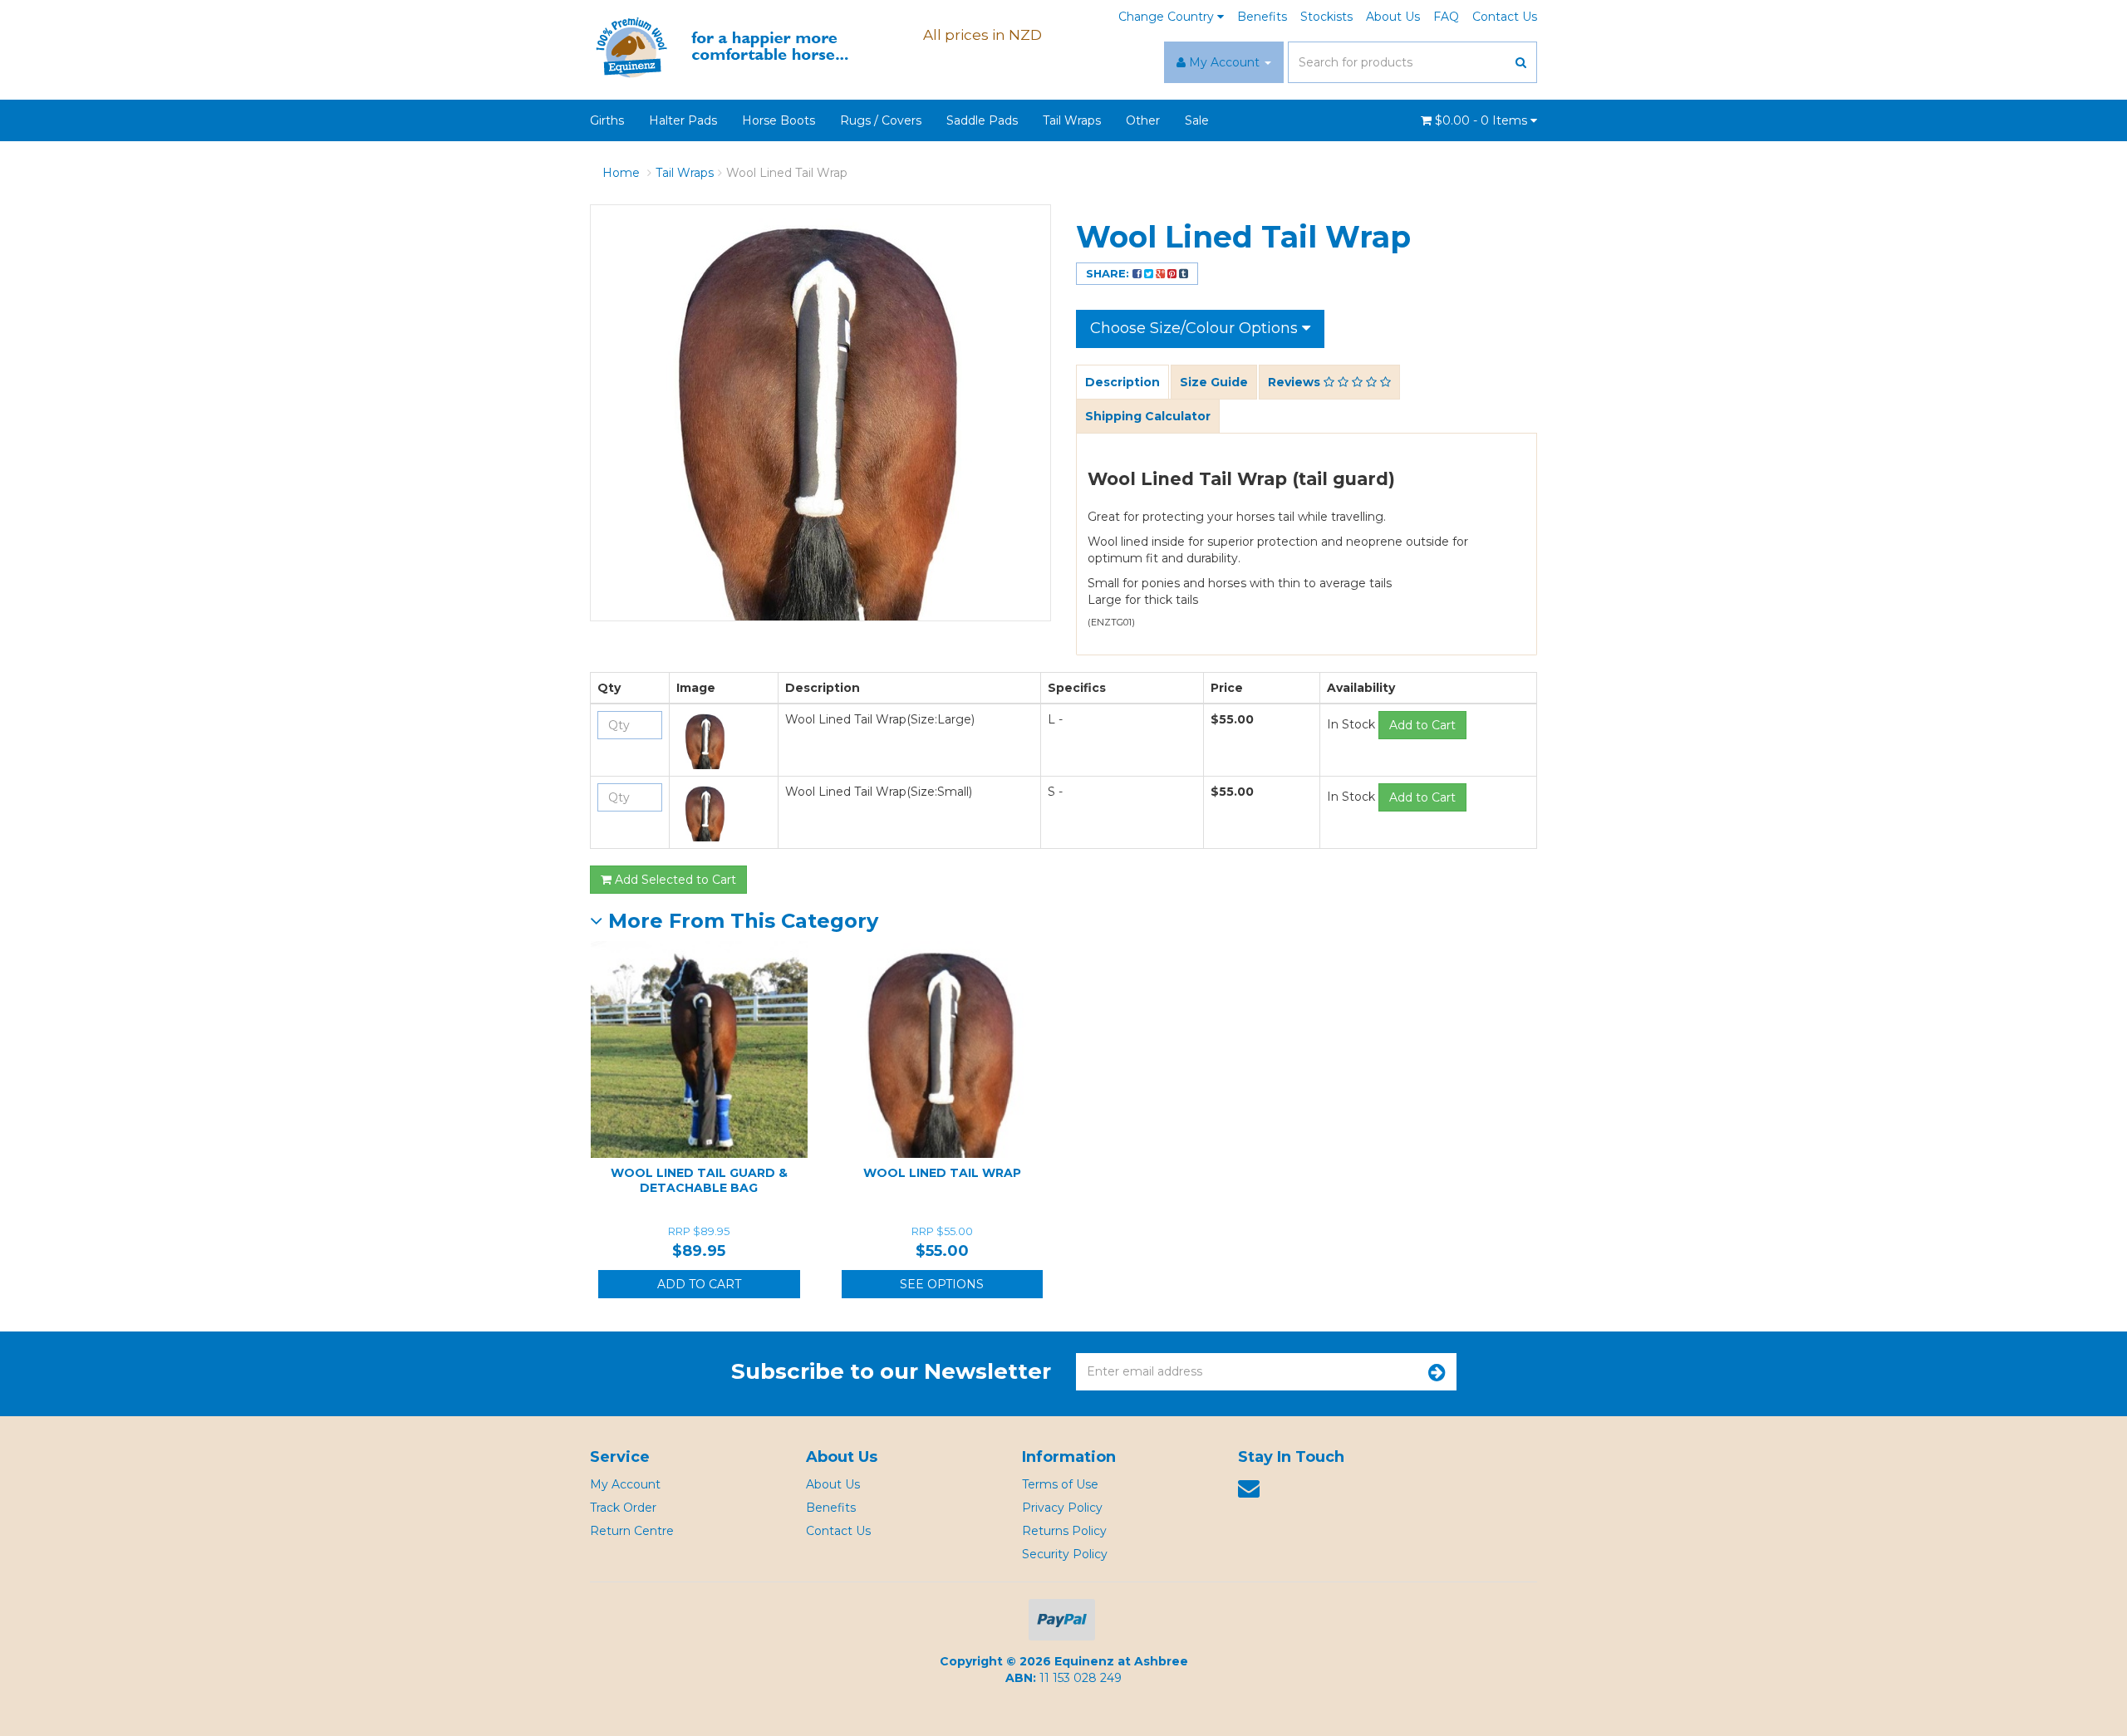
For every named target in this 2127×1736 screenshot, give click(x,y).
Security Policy (1065, 1554)
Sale (1197, 120)
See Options (942, 1284)
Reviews (1296, 382)
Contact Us (1505, 17)
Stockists (1326, 17)
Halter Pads (683, 120)
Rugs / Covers (881, 120)
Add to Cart (1422, 725)
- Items (1483, 120)
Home (621, 173)
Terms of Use (1060, 1484)
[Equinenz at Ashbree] (735, 47)
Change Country (1168, 17)
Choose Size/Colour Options (1196, 328)
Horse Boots (779, 120)
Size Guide (1214, 382)
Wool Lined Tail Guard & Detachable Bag (699, 1180)
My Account (625, 1484)
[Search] (1521, 62)
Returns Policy (1064, 1531)
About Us (1393, 17)
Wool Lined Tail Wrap (787, 173)
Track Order (623, 1508)
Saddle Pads (982, 120)
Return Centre (632, 1531)
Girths (607, 120)
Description (1122, 382)
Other (1143, 120)
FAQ (1446, 17)
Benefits (1262, 17)
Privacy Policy (1062, 1508)
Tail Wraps (1072, 120)
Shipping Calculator (1148, 416)
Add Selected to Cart (674, 880)
